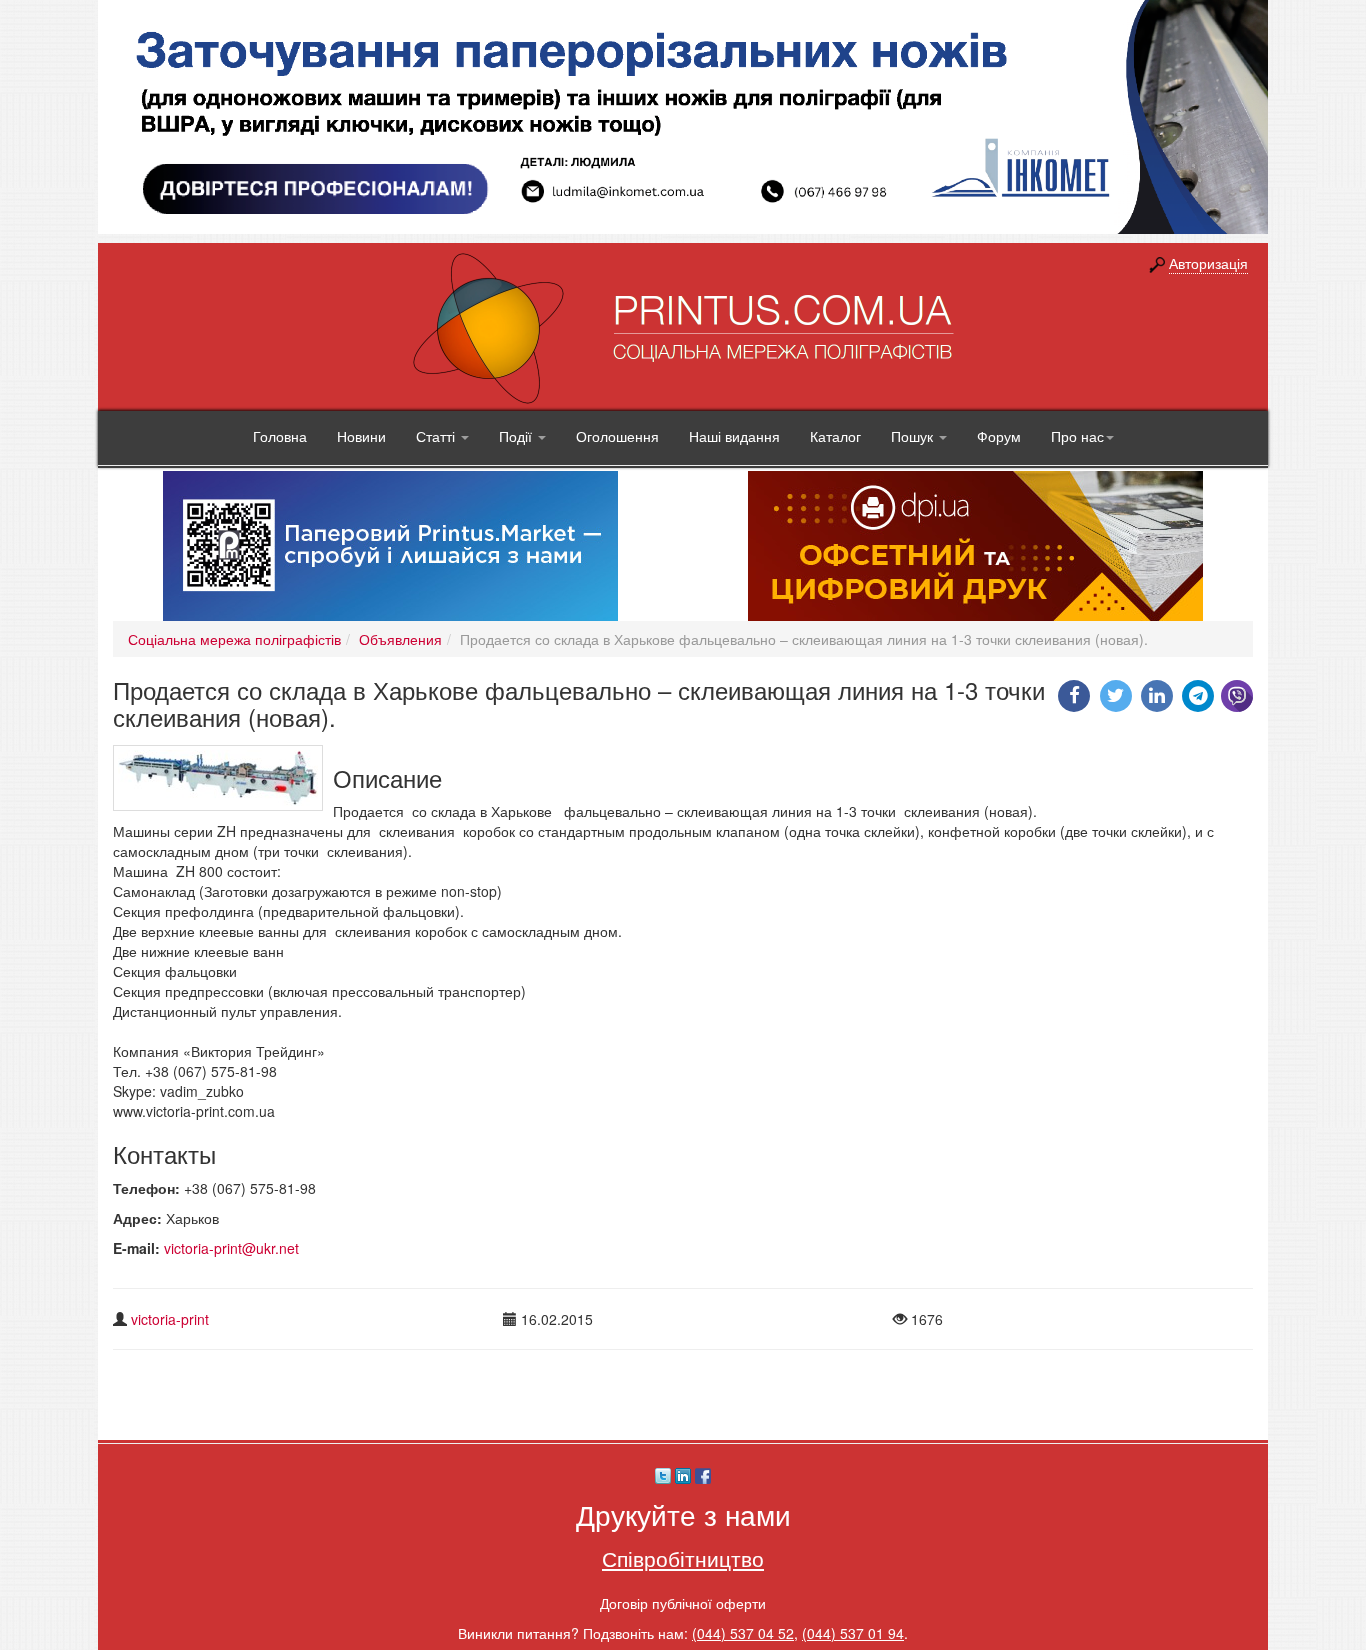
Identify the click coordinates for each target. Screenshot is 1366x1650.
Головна (280, 436)
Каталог (835, 436)
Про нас (1077, 436)
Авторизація (1208, 263)
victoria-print (170, 1319)
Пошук (914, 436)
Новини (361, 436)
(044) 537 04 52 (743, 1633)
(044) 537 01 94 (853, 1633)
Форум (999, 436)
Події (517, 436)
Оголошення (617, 436)
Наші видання (734, 436)
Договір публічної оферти (683, 1603)
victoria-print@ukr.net (231, 1248)
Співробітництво (683, 1558)
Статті (437, 436)
